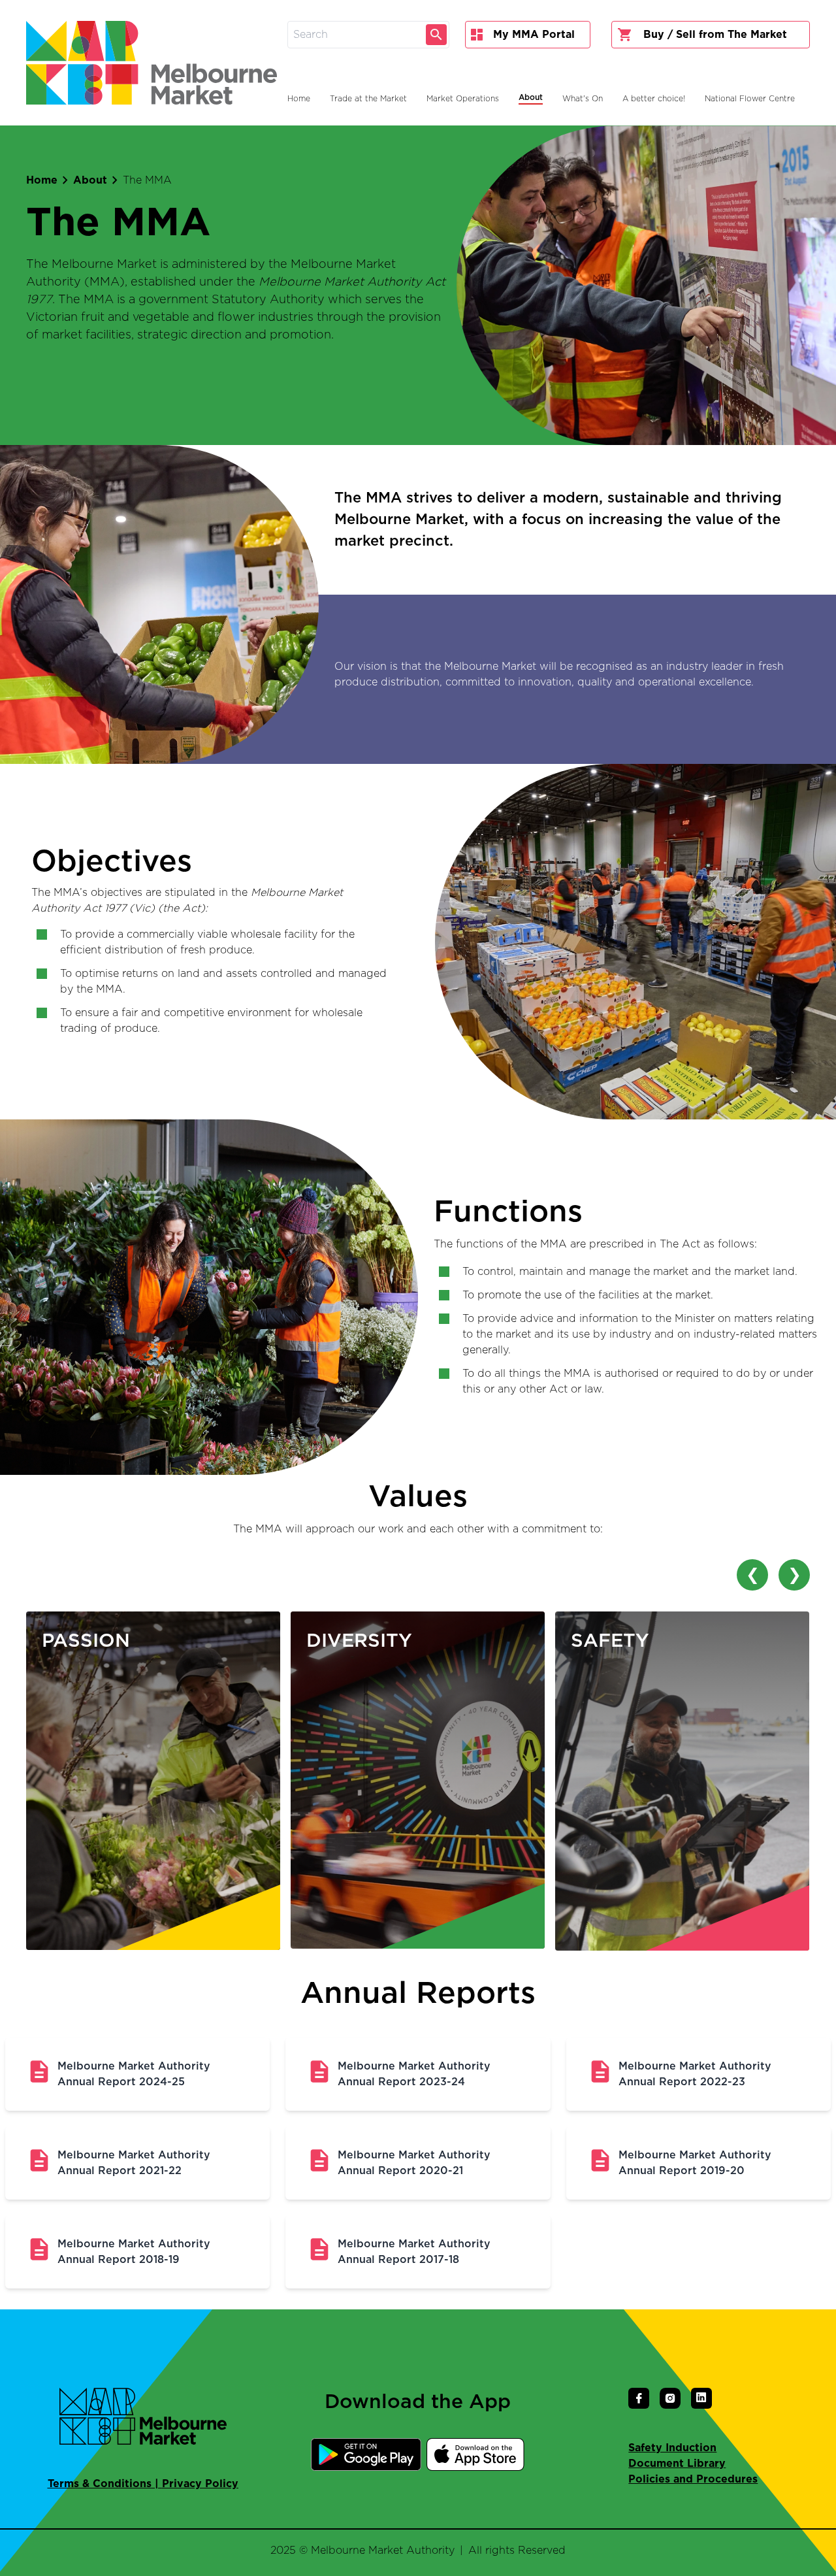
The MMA (147, 180)
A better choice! (654, 99)
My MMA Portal (534, 35)
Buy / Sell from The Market (715, 35)
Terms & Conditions (100, 2484)
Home (42, 180)
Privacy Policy (200, 2484)
